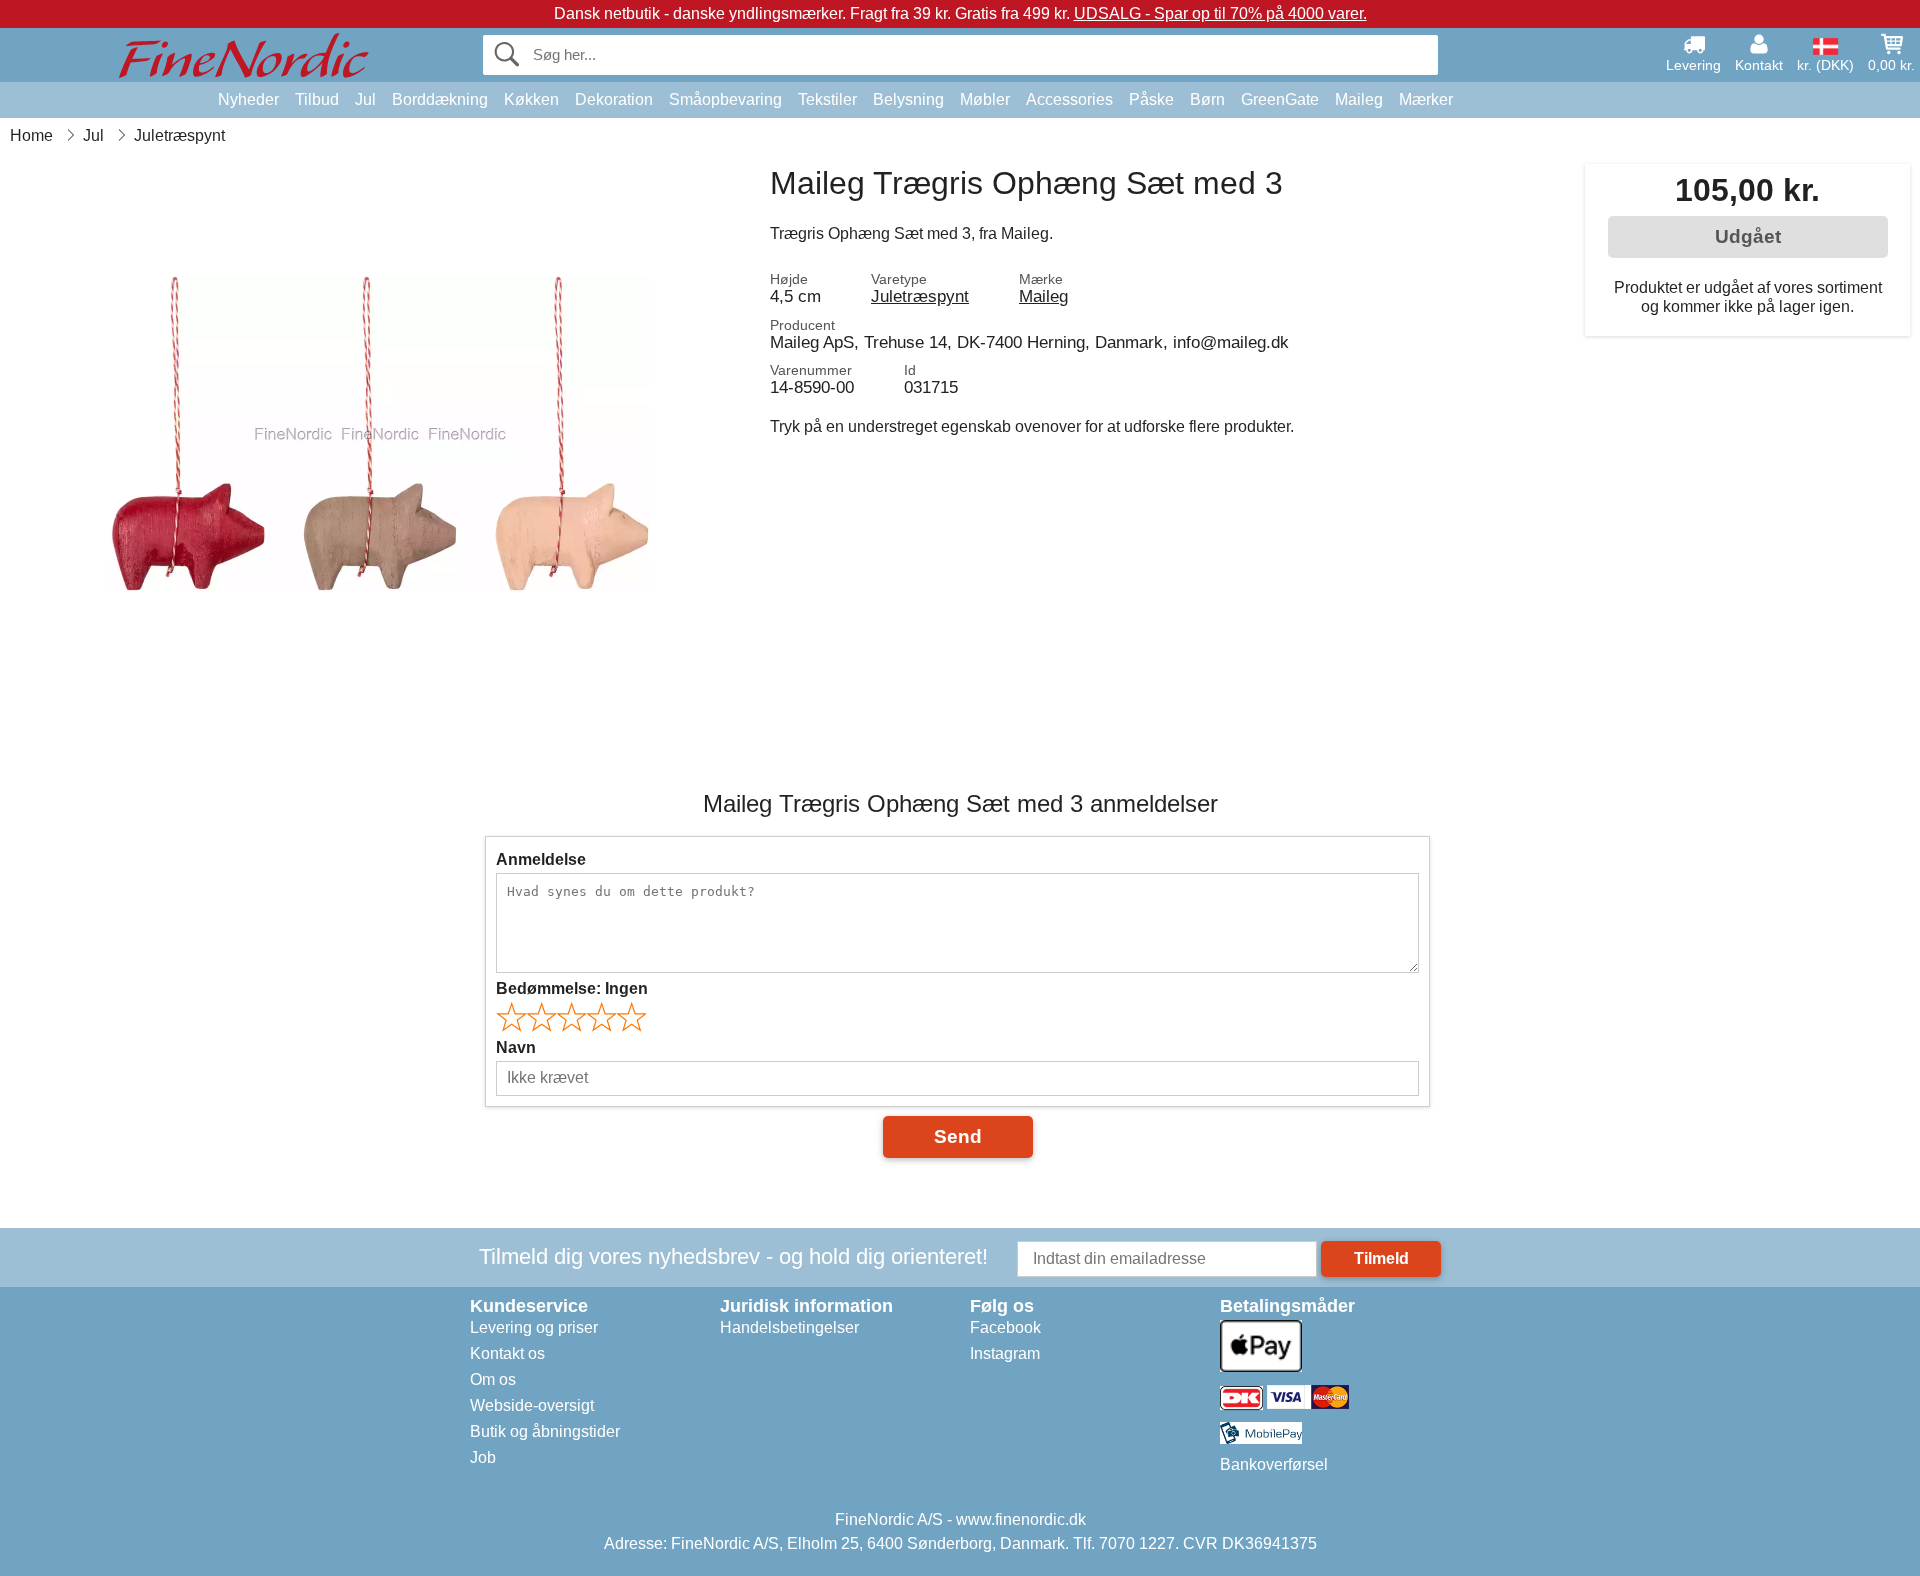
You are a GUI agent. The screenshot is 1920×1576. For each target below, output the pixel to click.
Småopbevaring (725, 99)
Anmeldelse (541, 859)
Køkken (531, 99)
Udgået (1748, 236)
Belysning (908, 99)
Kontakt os (507, 1353)
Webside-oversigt (532, 1405)
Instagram (1005, 1353)
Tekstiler (827, 99)
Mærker (1426, 99)
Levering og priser (534, 1327)
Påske (1151, 99)
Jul (365, 99)
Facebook (1005, 1327)
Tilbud (317, 99)
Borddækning (440, 99)
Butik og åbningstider (545, 1431)
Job (483, 1457)
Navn (516, 1047)
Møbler (985, 99)
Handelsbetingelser (789, 1327)
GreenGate (1280, 99)
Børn (1207, 99)
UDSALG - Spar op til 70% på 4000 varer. (1220, 13)
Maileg (1359, 99)
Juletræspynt (920, 296)
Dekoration (614, 99)
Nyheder (248, 99)
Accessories (1069, 99)
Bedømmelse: (572, 988)
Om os (493, 1379)
